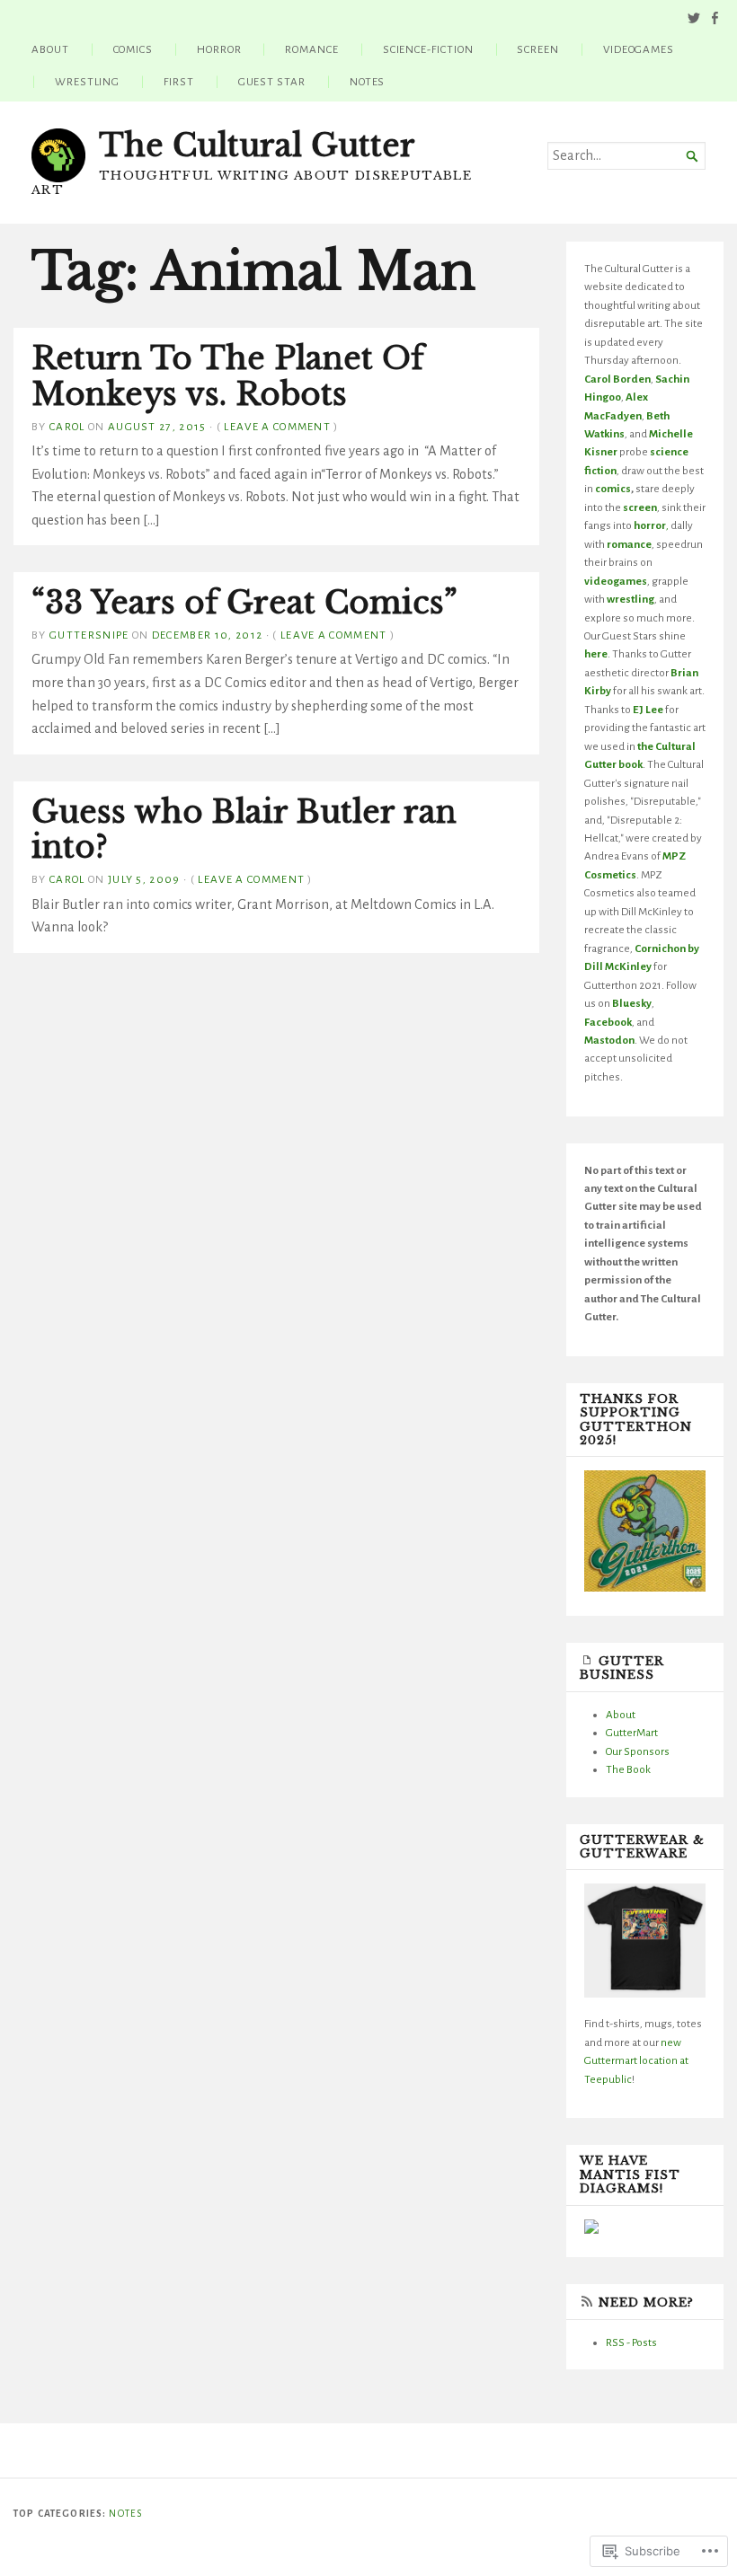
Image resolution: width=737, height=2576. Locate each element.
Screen (538, 49)
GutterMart (632, 1733)
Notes (368, 82)
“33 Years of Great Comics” (244, 603)
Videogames (639, 49)
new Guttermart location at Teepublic (636, 2061)
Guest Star (272, 82)
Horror (219, 49)
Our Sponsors (638, 1751)
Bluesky (632, 1003)
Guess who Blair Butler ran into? (244, 830)
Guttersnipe (89, 635)
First (179, 82)
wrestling (630, 599)
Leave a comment (277, 427)
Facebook (608, 1022)
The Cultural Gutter (257, 146)
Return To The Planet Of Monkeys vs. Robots (227, 376)
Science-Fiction (428, 49)
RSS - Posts (631, 2342)
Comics (133, 49)
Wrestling (87, 82)
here (596, 654)
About (50, 49)
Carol (67, 427)
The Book (628, 1769)
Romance (311, 49)
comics (613, 489)
